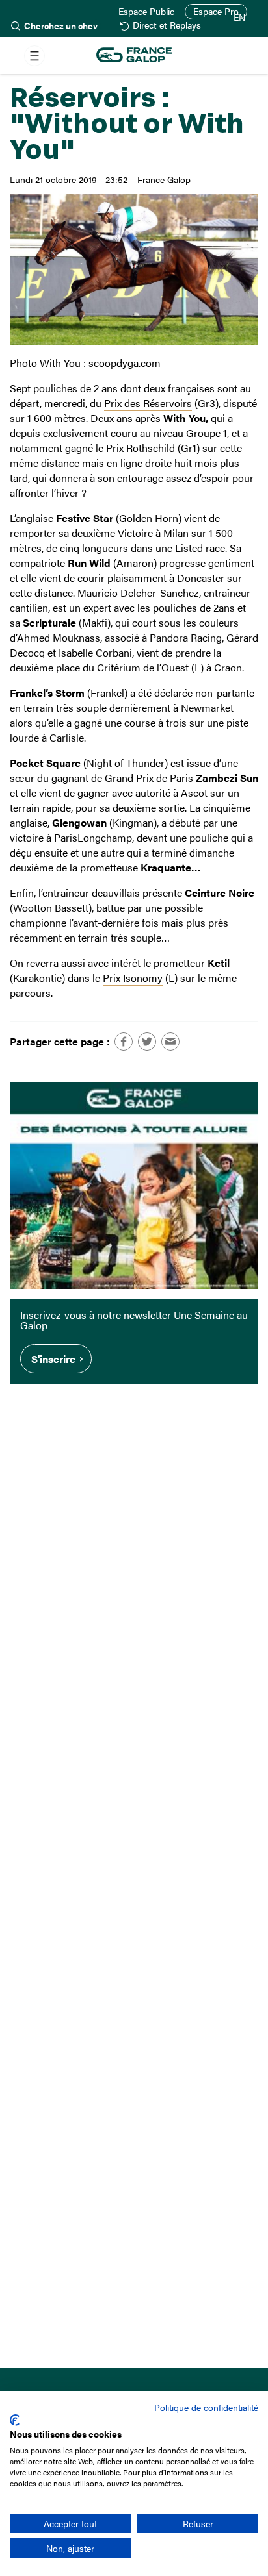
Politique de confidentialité (206, 2407)
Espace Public (146, 12)
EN (239, 18)
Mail (170, 1042)
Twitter (147, 1042)
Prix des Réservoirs (148, 403)
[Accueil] (134, 56)
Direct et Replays (167, 26)
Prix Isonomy (133, 978)
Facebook (124, 1042)
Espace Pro (216, 11)
